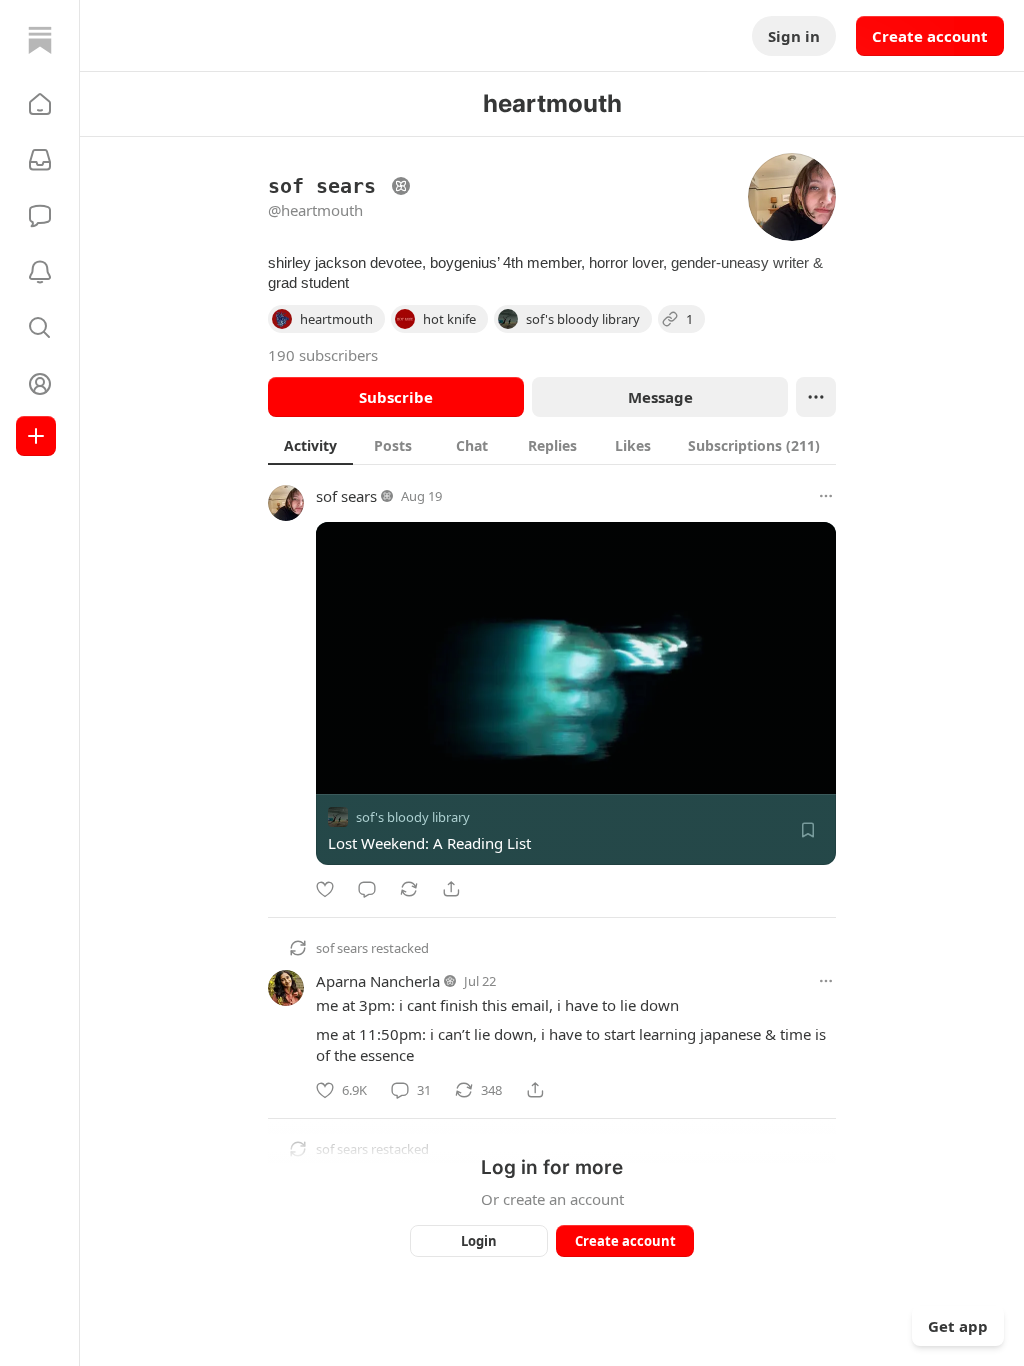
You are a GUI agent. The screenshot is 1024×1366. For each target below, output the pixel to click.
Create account (930, 36)
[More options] (826, 496)
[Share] (451, 889)
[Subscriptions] (40, 160)
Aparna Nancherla (378, 981)
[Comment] (367, 889)
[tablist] (552, 445)
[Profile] (40, 384)
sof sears (346, 496)
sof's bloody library (413, 817)
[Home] (40, 40)
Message (660, 397)
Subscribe (396, 397)
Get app (958, 1326)
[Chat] (40, 216)
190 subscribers (323, 355)
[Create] (36, 436)
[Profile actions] (816, 397)
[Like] (325, 889)
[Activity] (40, 272)
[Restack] (409, 889)
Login (479, 1241)
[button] (40, 104)
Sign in (794, 36)
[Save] (808, 830)
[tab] (310, 445)
